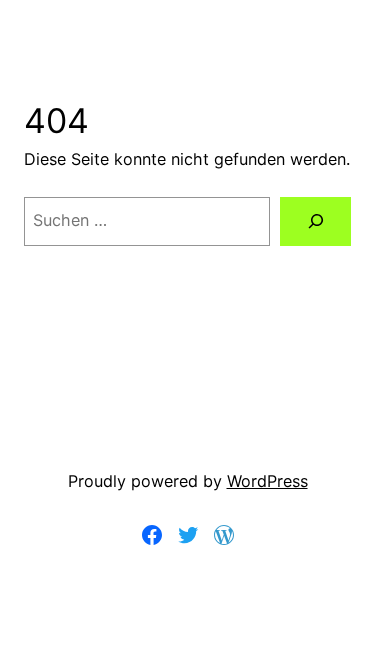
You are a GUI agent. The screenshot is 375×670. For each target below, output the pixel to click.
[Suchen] (315, 222)
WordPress (267, 481)
